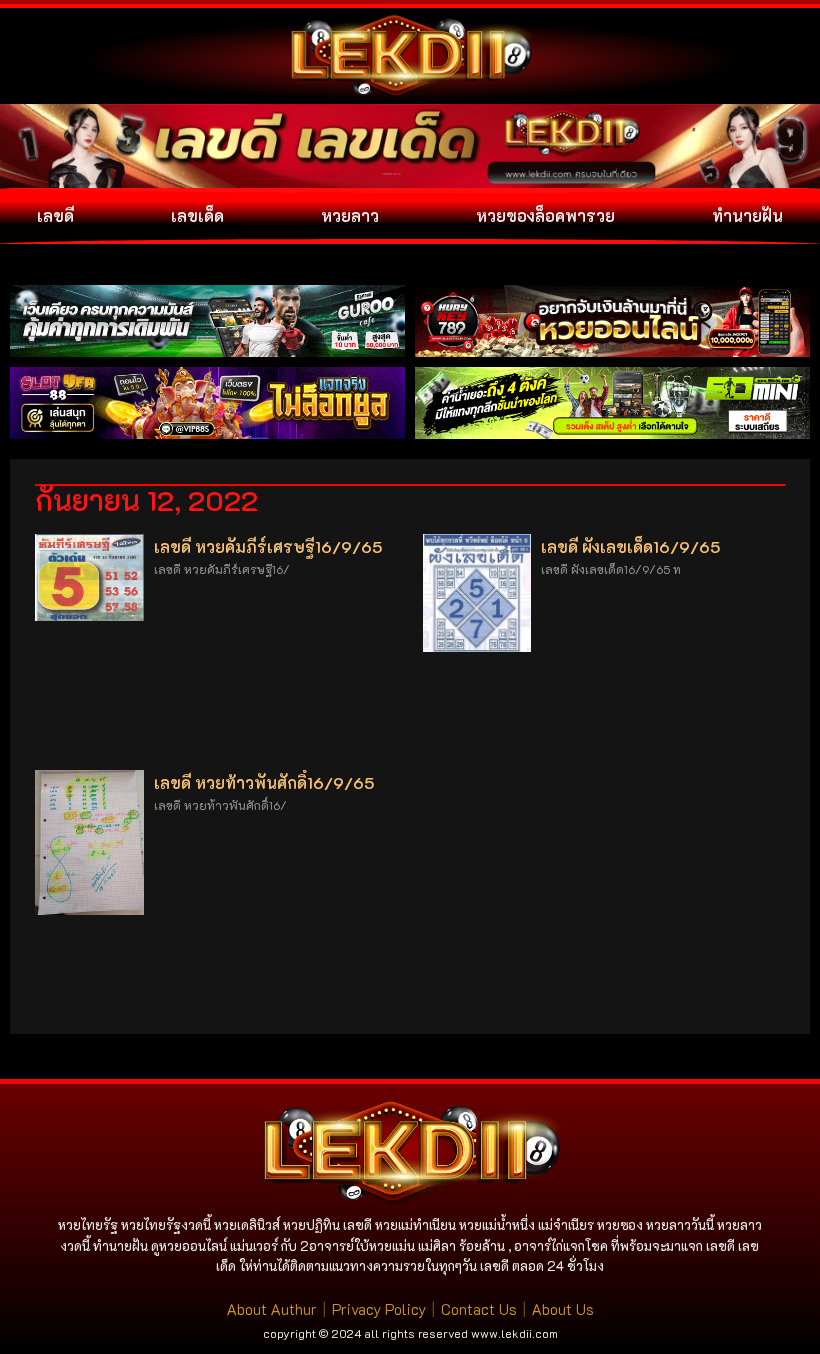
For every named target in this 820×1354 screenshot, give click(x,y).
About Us (563, 1309)
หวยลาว (350, 215)
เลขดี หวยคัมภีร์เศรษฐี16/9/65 (268, 546)
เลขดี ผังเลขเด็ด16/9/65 (630, 546)
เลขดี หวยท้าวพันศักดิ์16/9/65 (264, 782)
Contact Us (479, 1309)
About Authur (272, 1309)
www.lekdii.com (514, 1333)
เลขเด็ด (197, 215)
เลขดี (55, 215)
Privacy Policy (379, 1309)
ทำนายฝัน (747, 215)
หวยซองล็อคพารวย (545, 215)
